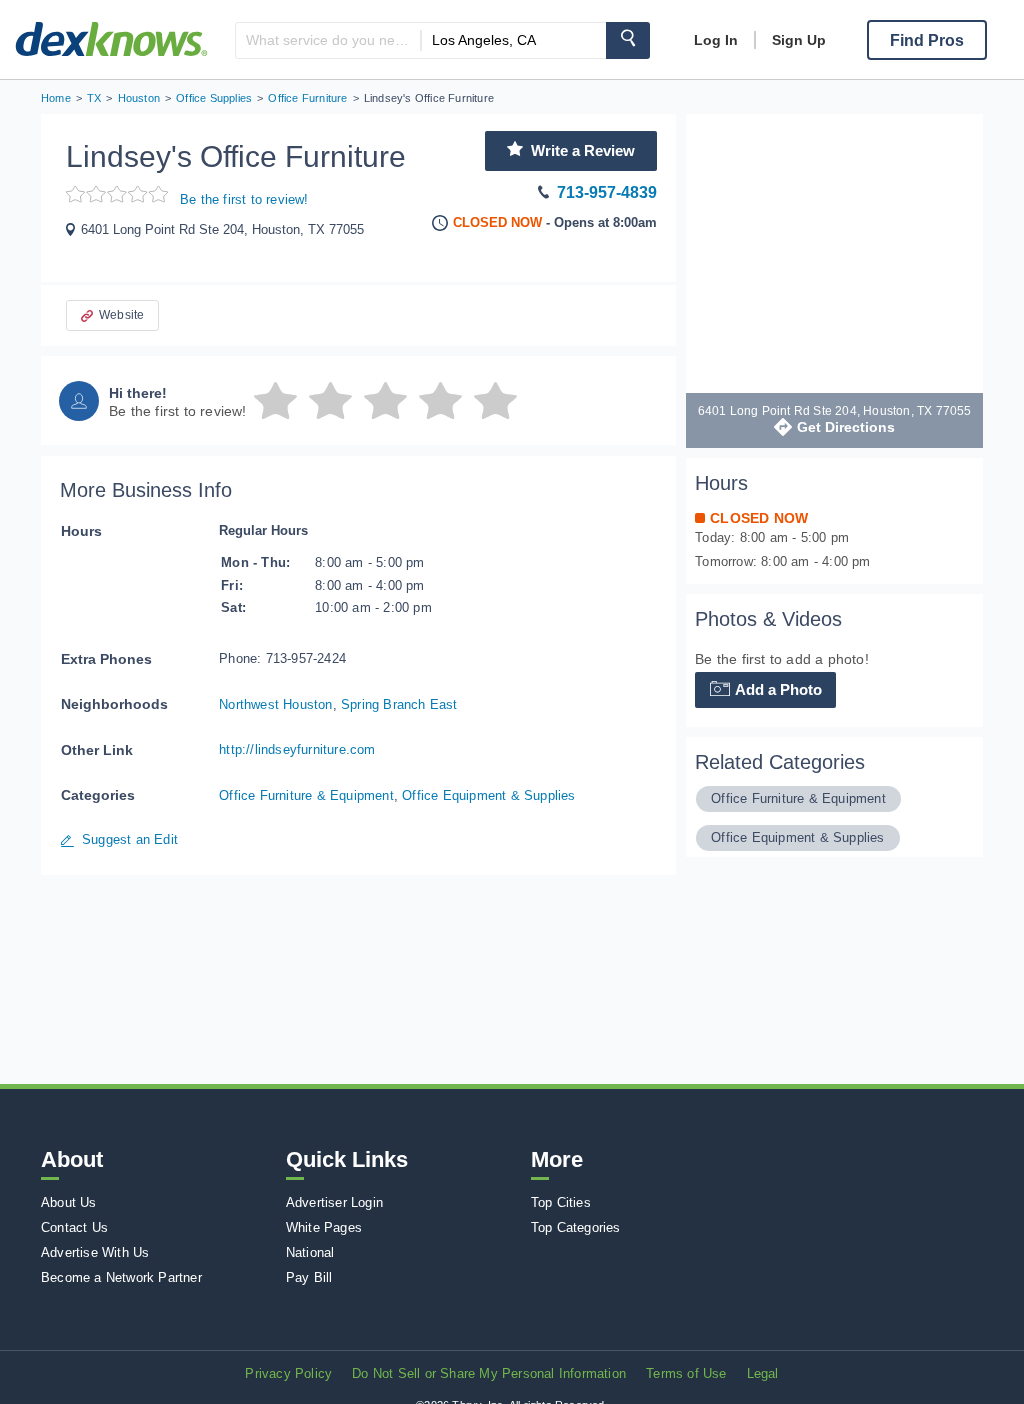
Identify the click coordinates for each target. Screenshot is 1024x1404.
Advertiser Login (334, 1202)
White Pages (324, 1227)
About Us (69, 1202)
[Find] (628, 40)
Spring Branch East (399, 704)
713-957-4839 (607, 192)
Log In (716, 40)
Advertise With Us (95, 1252)
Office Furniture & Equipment (306, 795)
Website (121, 315)
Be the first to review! (244, 199)
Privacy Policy (288, 1373)
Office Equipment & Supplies (488, 795)
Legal (763, 1373)
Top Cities (561, 1202)
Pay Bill (309, 1277)
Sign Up (799, 40)
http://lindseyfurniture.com (297, 749)
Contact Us (74, 1227)
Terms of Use (686, 1373)
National (310, 1252)
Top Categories (576, 1227)
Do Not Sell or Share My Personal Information (489, 1373)
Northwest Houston (275, 704)
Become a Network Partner (121, 1277)
